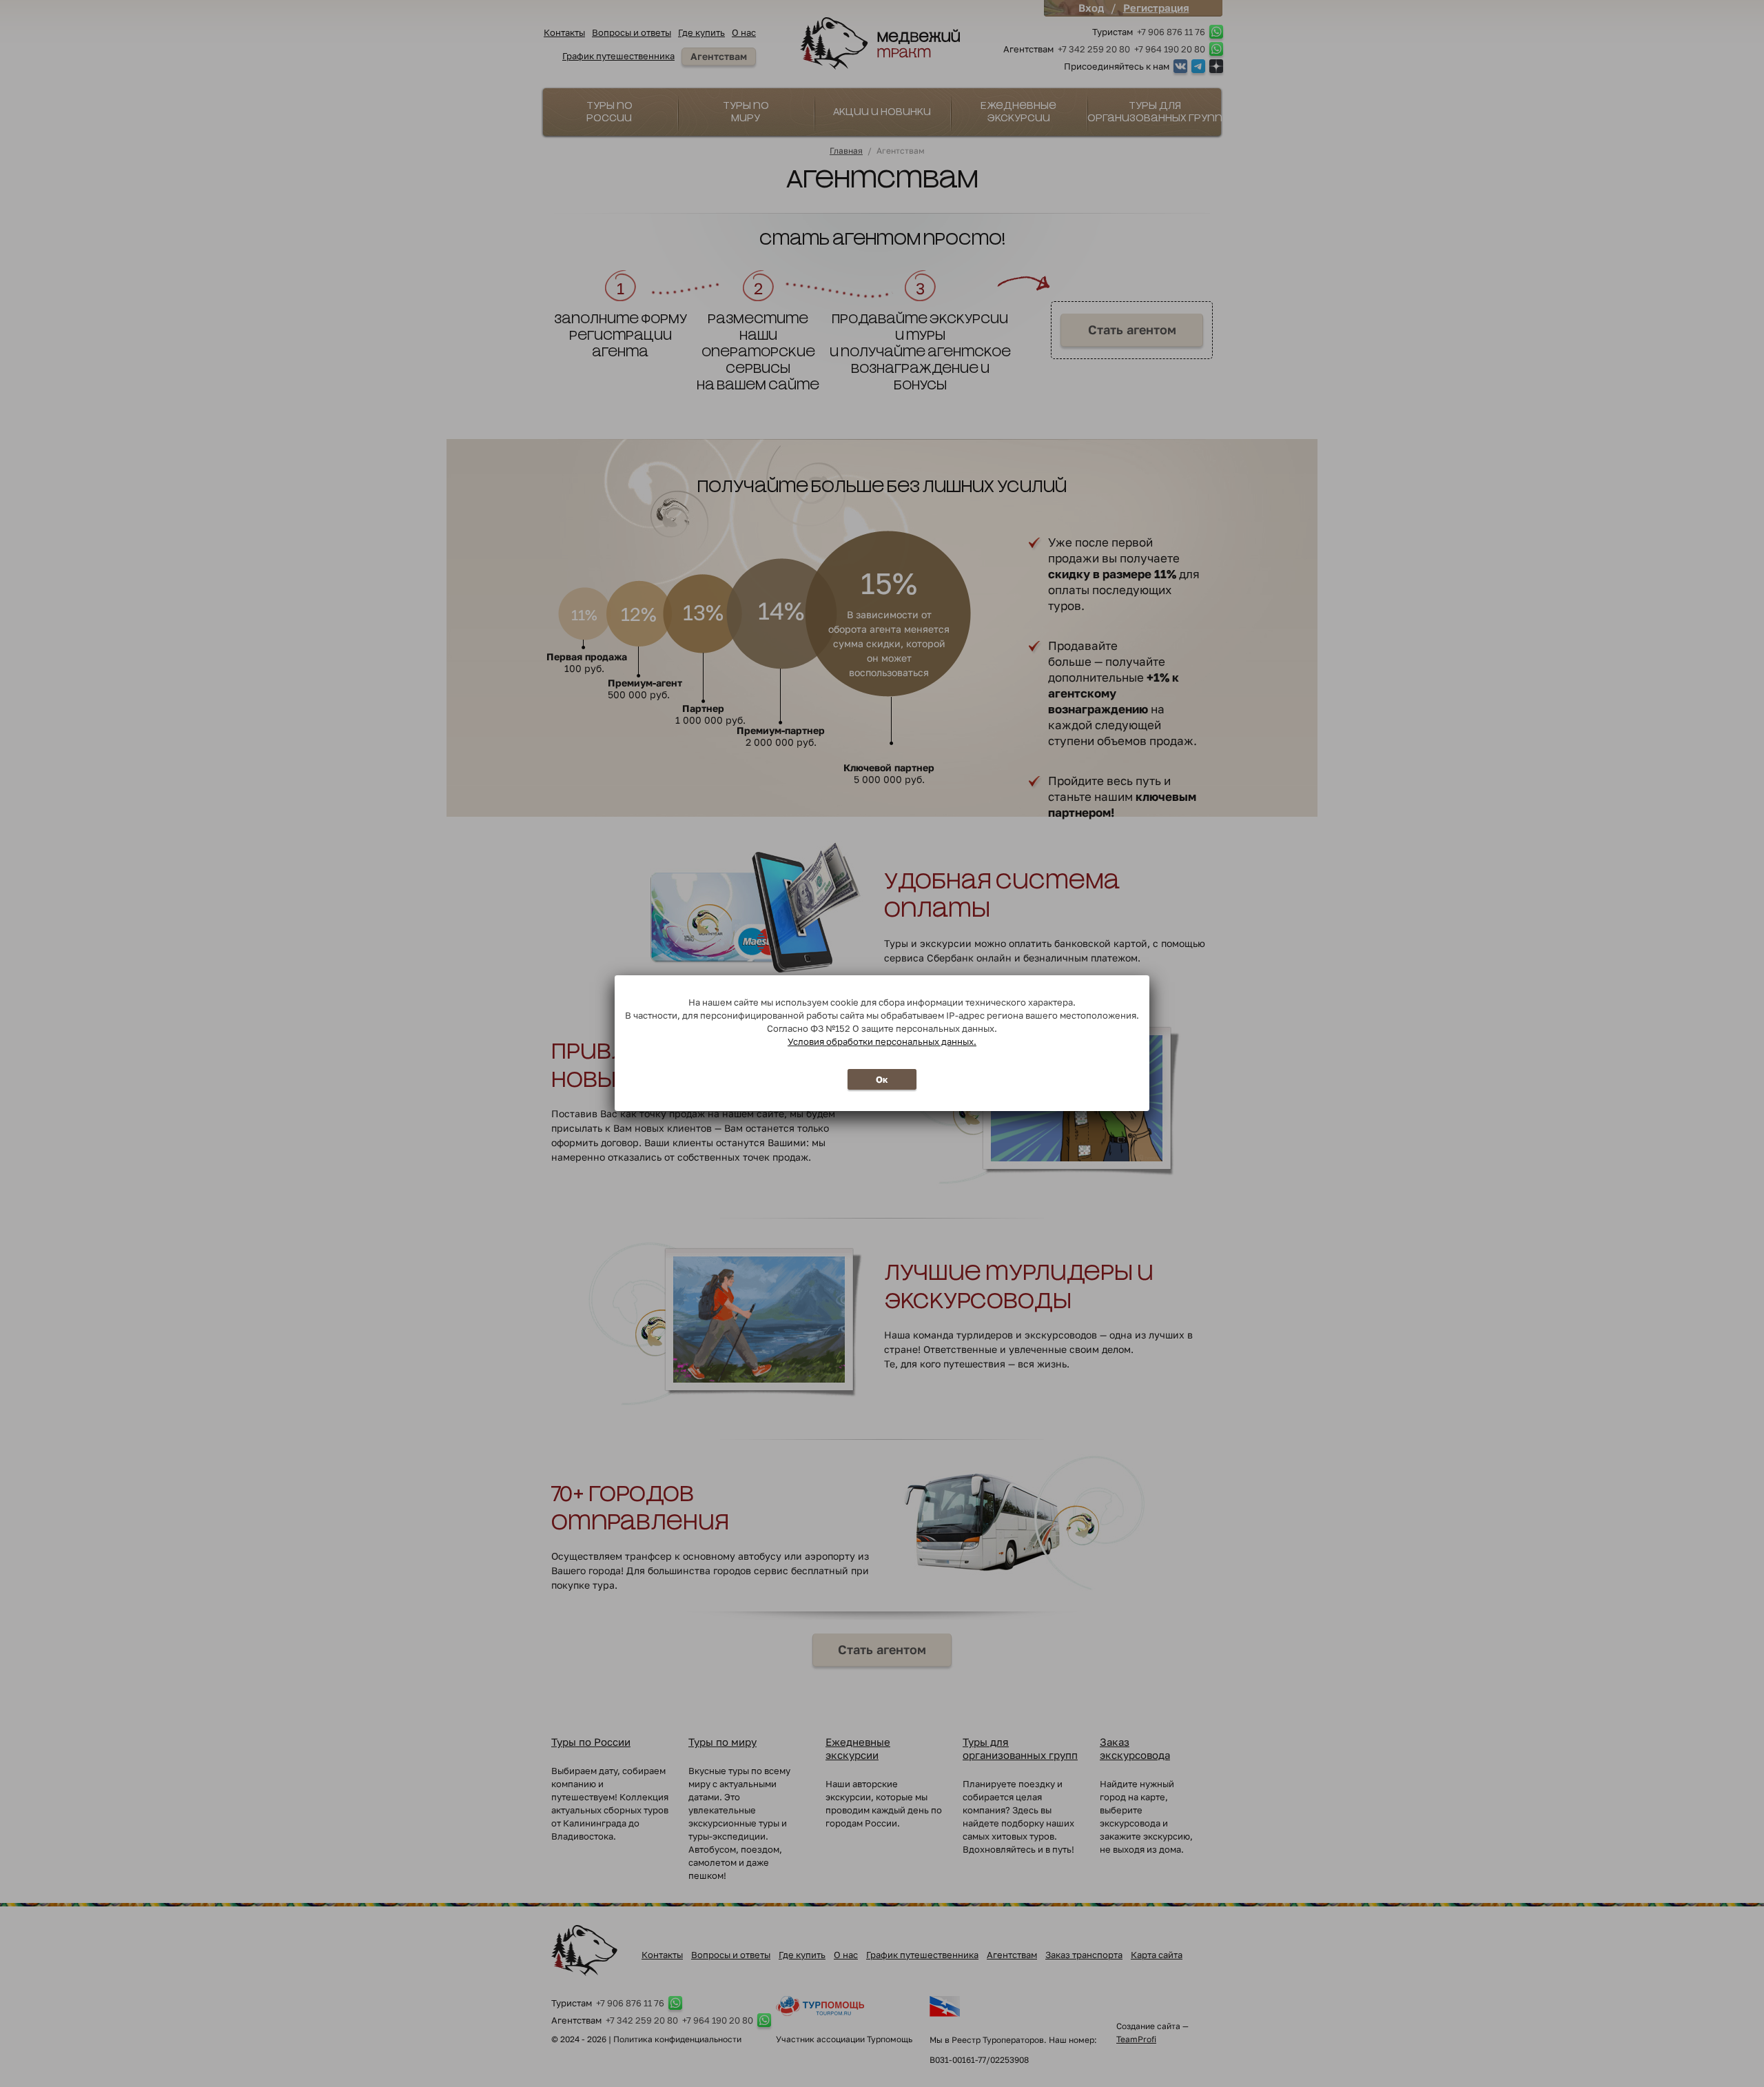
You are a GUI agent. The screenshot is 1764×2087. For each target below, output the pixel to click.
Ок (882, 1079)
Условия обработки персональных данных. (882, 1041)
